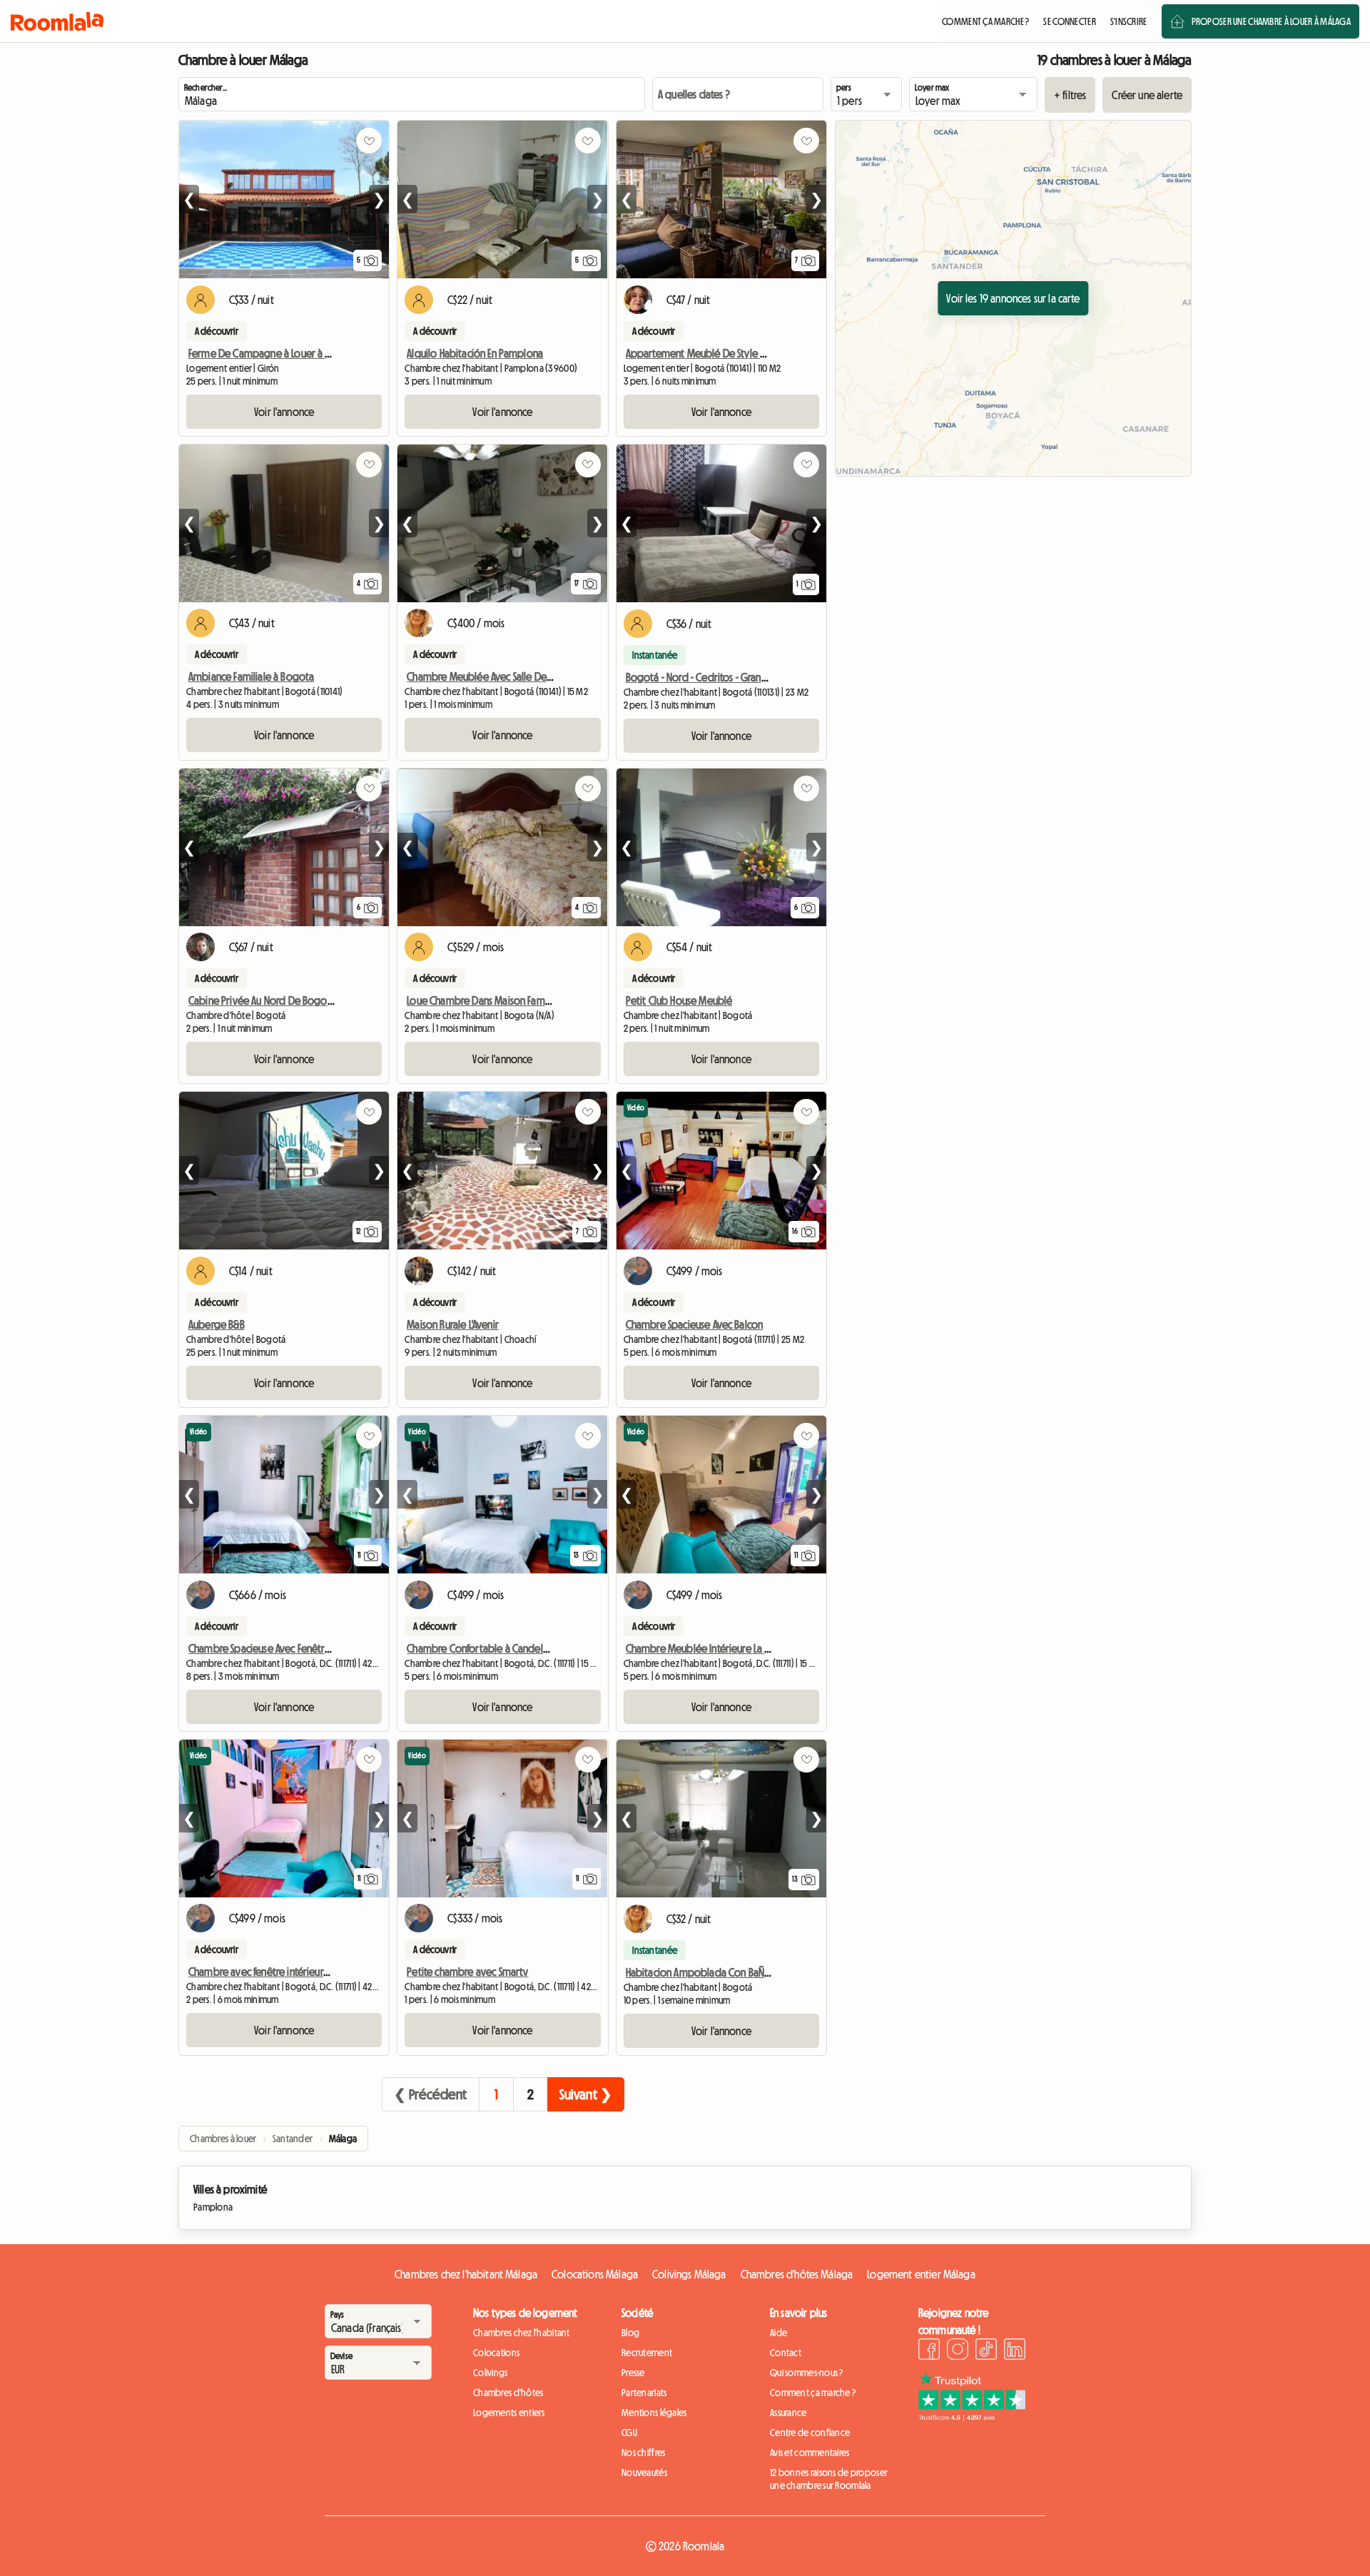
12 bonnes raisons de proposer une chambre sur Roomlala (829, 2479)
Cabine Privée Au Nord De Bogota (262, 1000)
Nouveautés (644, 2473)
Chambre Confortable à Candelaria (483, 1648)
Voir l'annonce (284, 412)
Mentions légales (654, 2413)
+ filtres (1070, 95)
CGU (629, 2433)
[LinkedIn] (1015, 2351)
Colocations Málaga (595, 2274)
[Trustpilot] (972, 2417)
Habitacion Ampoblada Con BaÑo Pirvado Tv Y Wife (736, 1972)
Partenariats (644, 2393)
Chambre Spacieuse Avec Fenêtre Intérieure (281, 1648)
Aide (778, 2333)
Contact (786, 2353)
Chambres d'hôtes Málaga (797, 2274)
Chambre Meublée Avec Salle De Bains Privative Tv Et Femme (536, 676)
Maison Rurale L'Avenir (453, 1324)
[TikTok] (986, 2351)
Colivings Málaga (689, 2274)
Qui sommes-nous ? (807, 2373)
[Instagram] (958, 2351)
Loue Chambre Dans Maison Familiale (486, 1000)
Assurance (788, 2413)
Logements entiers (509, 2413)
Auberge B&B (217, 1324)
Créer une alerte (1147, 95)
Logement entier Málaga (921, 2274)
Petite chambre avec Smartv (467, 1972)
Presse (633, 2373)
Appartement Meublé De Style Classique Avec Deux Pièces (751, 353)
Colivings (491, 2373)
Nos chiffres (643, 2453)
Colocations (496, 2353)
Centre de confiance (810, 2433)
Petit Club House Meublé (679, 1000)
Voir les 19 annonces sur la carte (1013, 298)
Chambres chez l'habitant (522, 2333)
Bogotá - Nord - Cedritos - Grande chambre (720, 677)
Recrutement (647, 2353)
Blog (630, 2333)
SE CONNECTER (1069, 21)
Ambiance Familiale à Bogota (251, 676)
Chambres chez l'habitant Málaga (466, 2274)
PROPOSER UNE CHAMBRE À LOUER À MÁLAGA (1271, 21)
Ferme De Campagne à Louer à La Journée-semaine (300, 353)
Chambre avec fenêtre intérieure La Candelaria (289, 1972)
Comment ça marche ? (813, 2393)
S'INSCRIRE (1129, 21)
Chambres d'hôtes (508, 2393)
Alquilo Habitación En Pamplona (475, 353)
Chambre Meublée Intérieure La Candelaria (719, 1648)
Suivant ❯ (586, 2094)
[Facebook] (929, 2351)
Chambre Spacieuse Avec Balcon (695, 1324)
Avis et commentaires (810, 2453)
